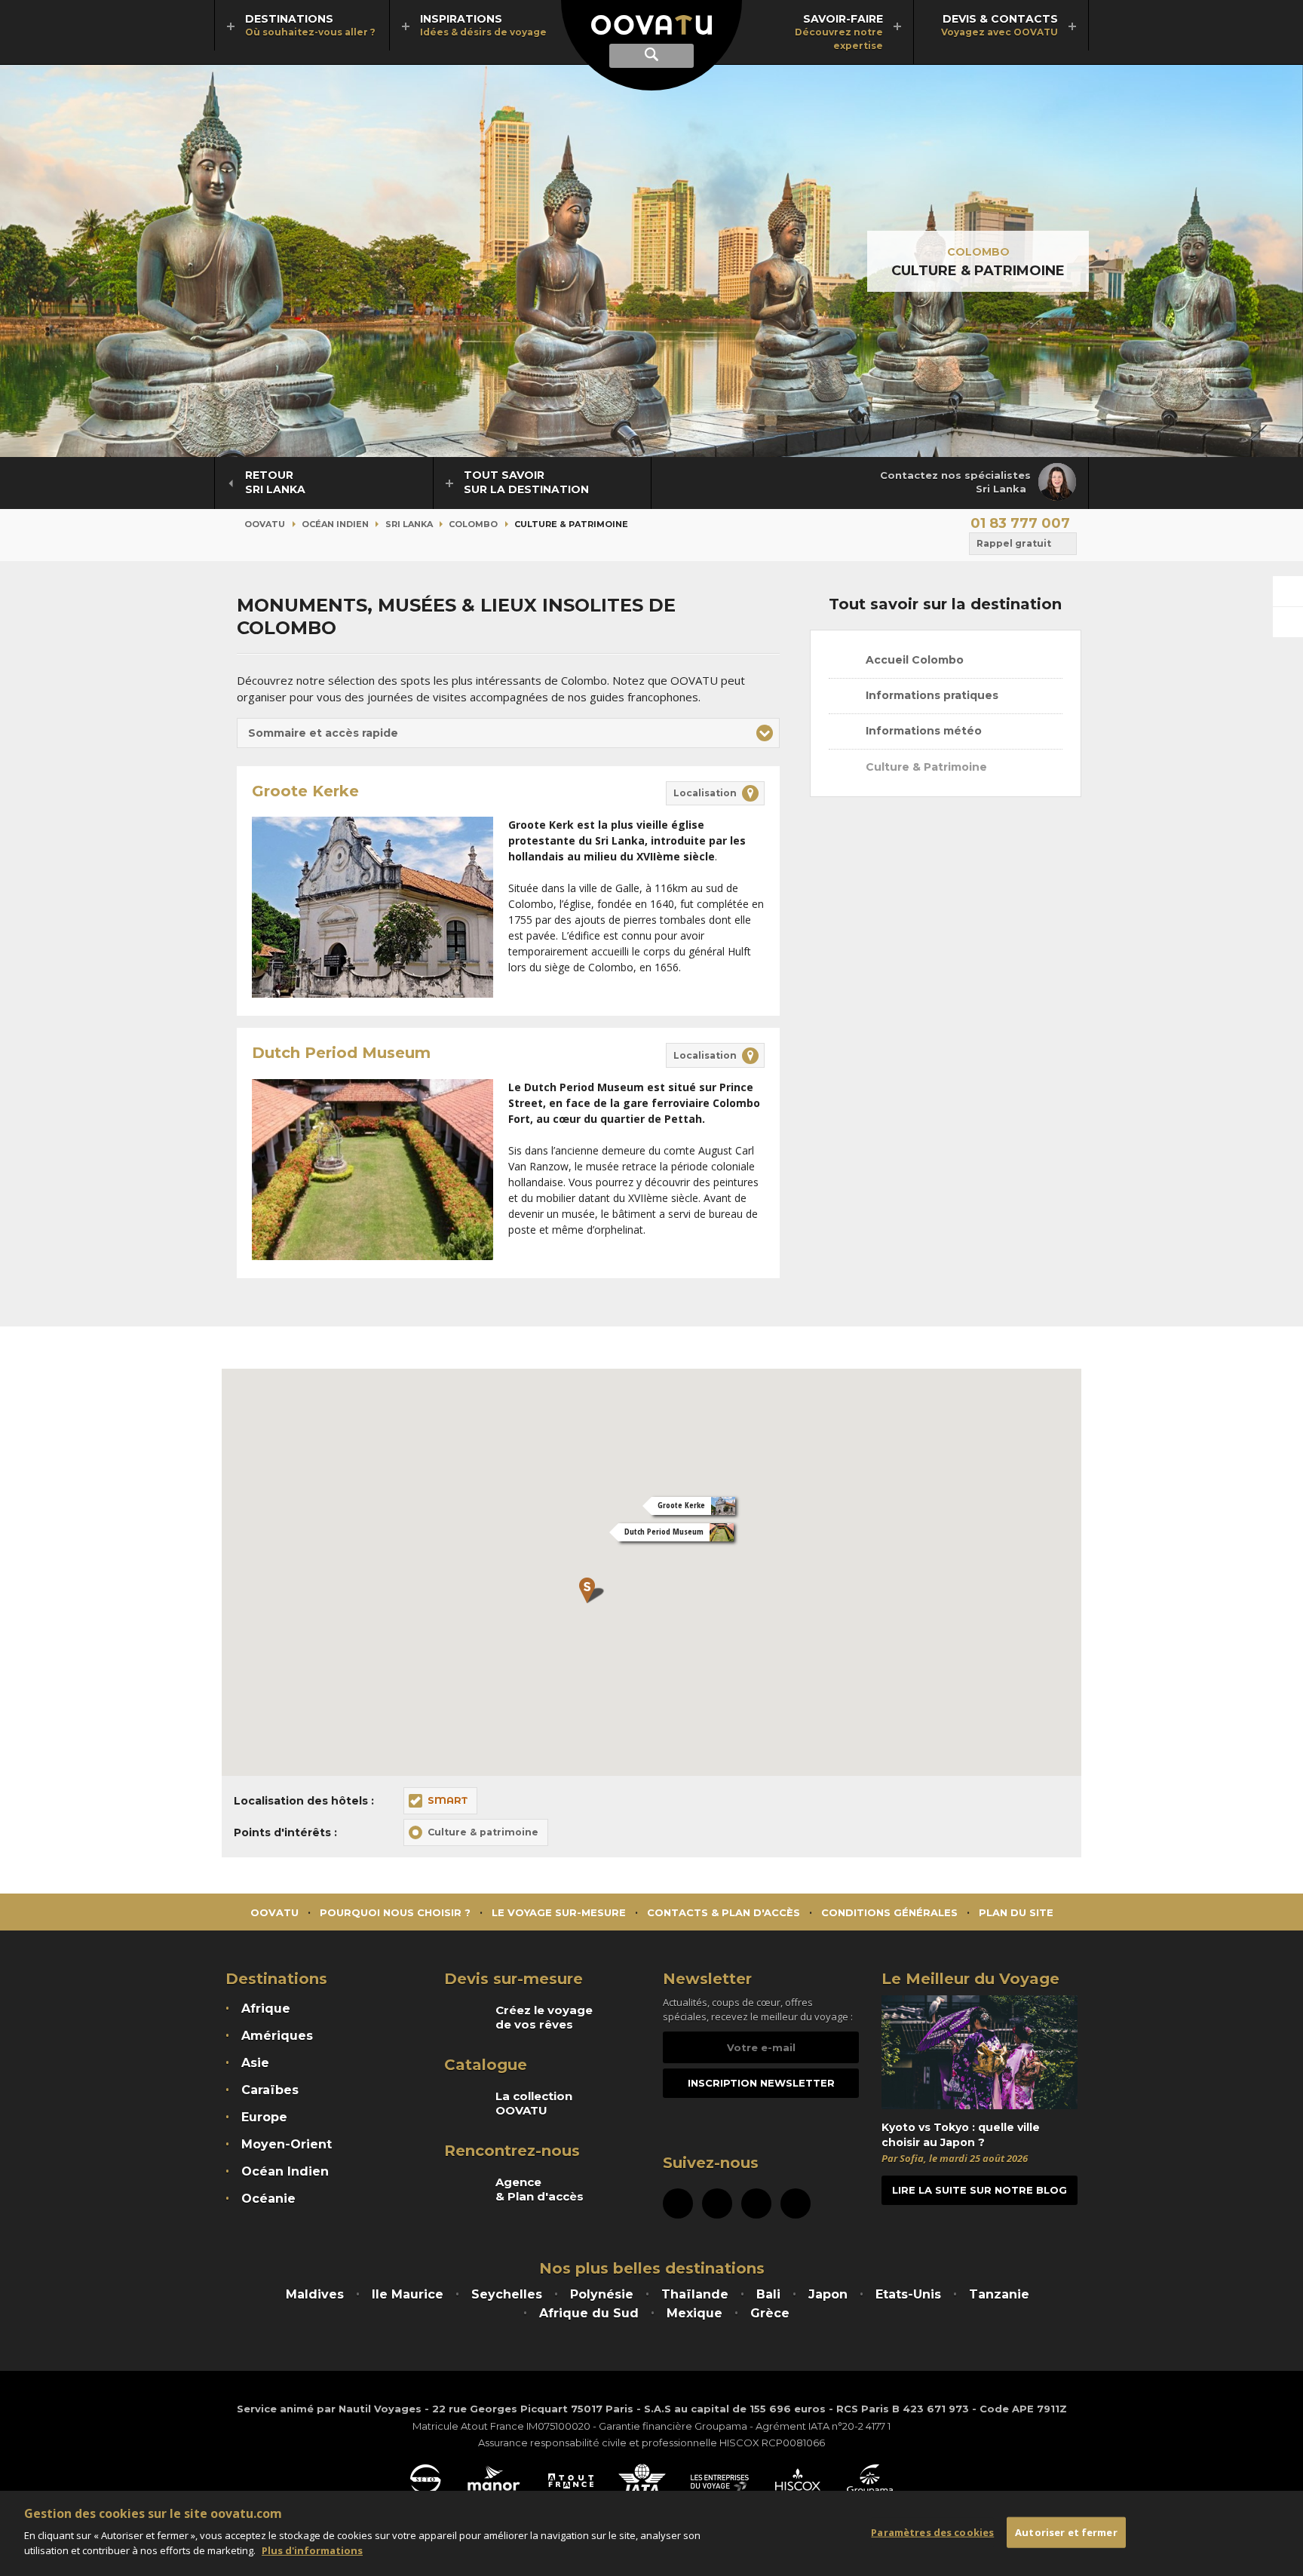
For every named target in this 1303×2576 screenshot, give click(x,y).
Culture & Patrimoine (925, 767)
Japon (828, 2294)
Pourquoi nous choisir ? (395, 1912)
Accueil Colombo (913, 660)
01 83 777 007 (1020, 523)
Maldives (315, 2294)
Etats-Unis (908, 2294)
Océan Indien (335, 524)
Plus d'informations (312, 2550)
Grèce (770, 2313)
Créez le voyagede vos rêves (544, 2017)
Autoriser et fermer (1066, 2532)
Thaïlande (695, 2294)
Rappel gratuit (1014, 543)
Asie (255, 2063)
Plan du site (1016, 1912)
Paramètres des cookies (932, 2532)
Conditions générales (889, 1912)
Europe (264, 2117)
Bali (768, 2294)
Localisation (705, 793)
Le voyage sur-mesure (559, 1912)
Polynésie (602, 2294)
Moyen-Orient (287, 2144)
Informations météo (922, 731)
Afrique (266, 2009)
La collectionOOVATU (534, 2103)
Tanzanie (999, 2294)
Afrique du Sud (589, 2313)
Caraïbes (270, 2090)
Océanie (268, 2199)
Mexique (694, 2313)
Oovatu (265, 524)
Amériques (277, 2036)
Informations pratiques (930, 695)
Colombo (978, 252)
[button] (508, 733)
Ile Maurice (408, 2294)
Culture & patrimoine (483, 1832)
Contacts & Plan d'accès (724, 1912)
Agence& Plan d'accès (540, 2189)
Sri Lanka (409, 524)
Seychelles (507, 2294)
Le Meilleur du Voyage (970, 1979)
